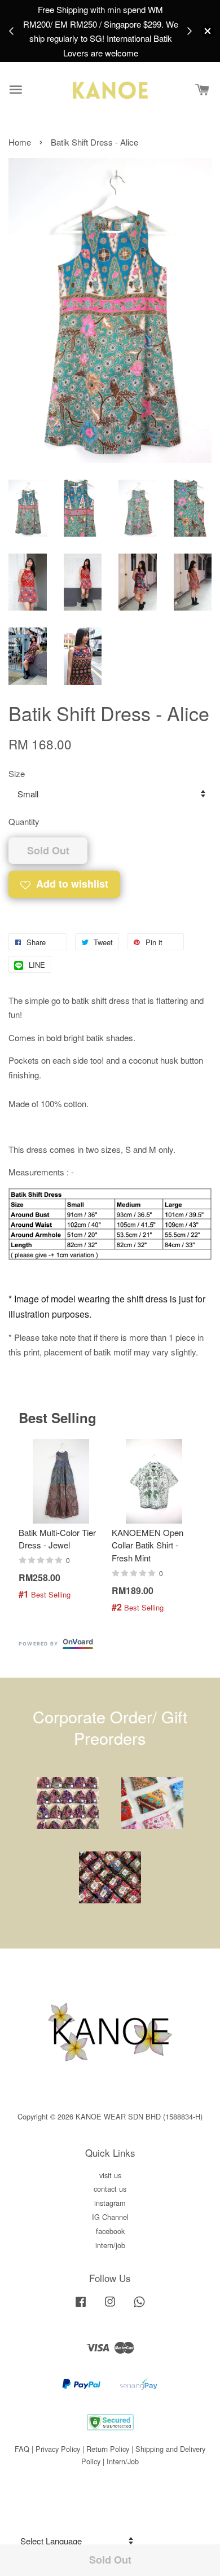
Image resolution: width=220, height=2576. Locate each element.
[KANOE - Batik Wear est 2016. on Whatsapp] (139, 2307)
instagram (110, 2203)
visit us (110, 2175)
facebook (110, 2231)
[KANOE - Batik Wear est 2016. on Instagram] (110, 2307)
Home (20, 142)
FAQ (22, 2449)
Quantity (24, 821)
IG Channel (110, 2217)
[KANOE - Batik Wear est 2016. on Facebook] (81, 2307)
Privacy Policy (58, 2449)
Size (17, 773)
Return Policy (108, 2449)
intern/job (110, 2245)
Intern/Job (123, 2461)
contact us (110, 2189)
